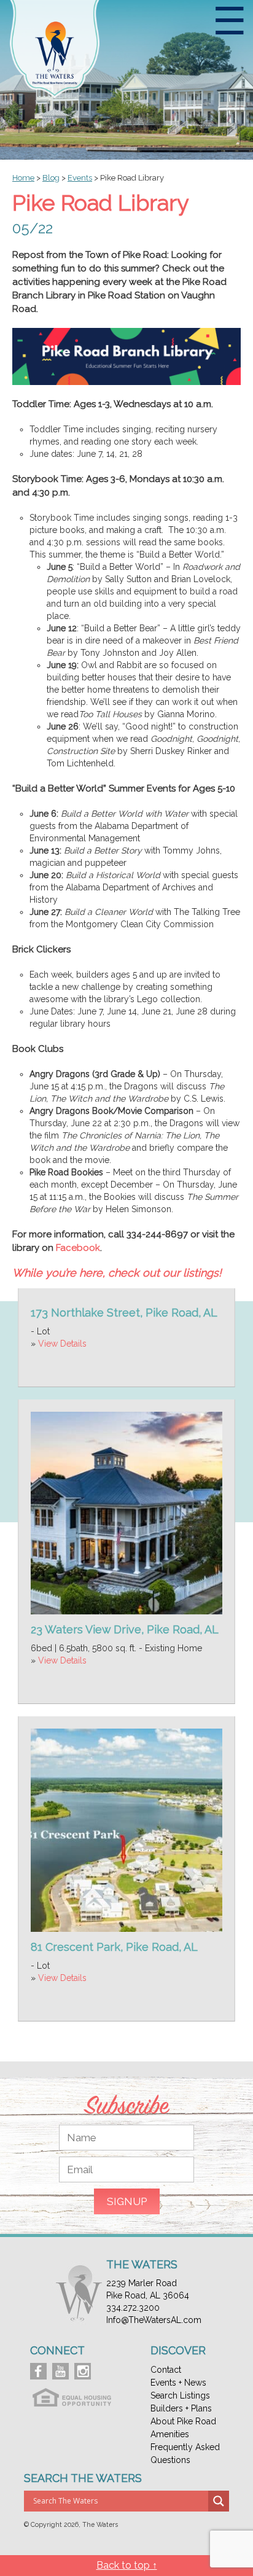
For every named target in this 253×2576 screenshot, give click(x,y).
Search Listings (180, 2395)
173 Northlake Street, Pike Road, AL (124, 1313)
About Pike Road (183, 2421)
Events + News (178, 2383)
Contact (166, 2370)
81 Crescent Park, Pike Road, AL (114, 1947)
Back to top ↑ (127, 2565)
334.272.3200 (133, 2308)
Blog (51, 178)
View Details (62, 1344)
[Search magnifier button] (219, 2501)
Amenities (170, 2434)
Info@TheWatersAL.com (154, 2320)
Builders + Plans (181, 2408)
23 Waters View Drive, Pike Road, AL (125, 1629)
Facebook (78, 1248)
